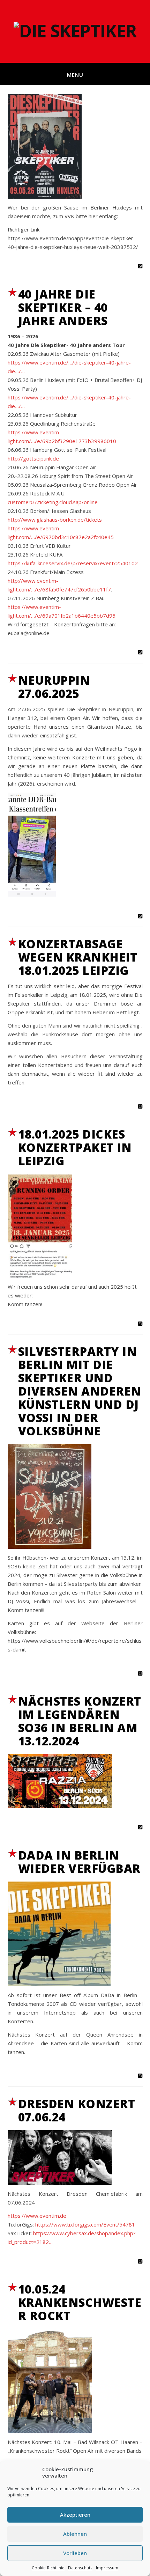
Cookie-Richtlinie (48, 2568)
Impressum (107, 2568)
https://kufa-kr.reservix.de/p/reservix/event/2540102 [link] (73, 563)
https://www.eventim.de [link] (37, 2216)
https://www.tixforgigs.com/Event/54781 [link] (85, 2224)
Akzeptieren (75, 2515)
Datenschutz (80, 2568)
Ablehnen (75, 2534)
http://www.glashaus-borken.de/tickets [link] (55, 520)
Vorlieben (75, 2553)
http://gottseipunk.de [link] (33, 458)
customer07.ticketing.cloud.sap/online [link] (53, 502)
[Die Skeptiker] (75, 31)
